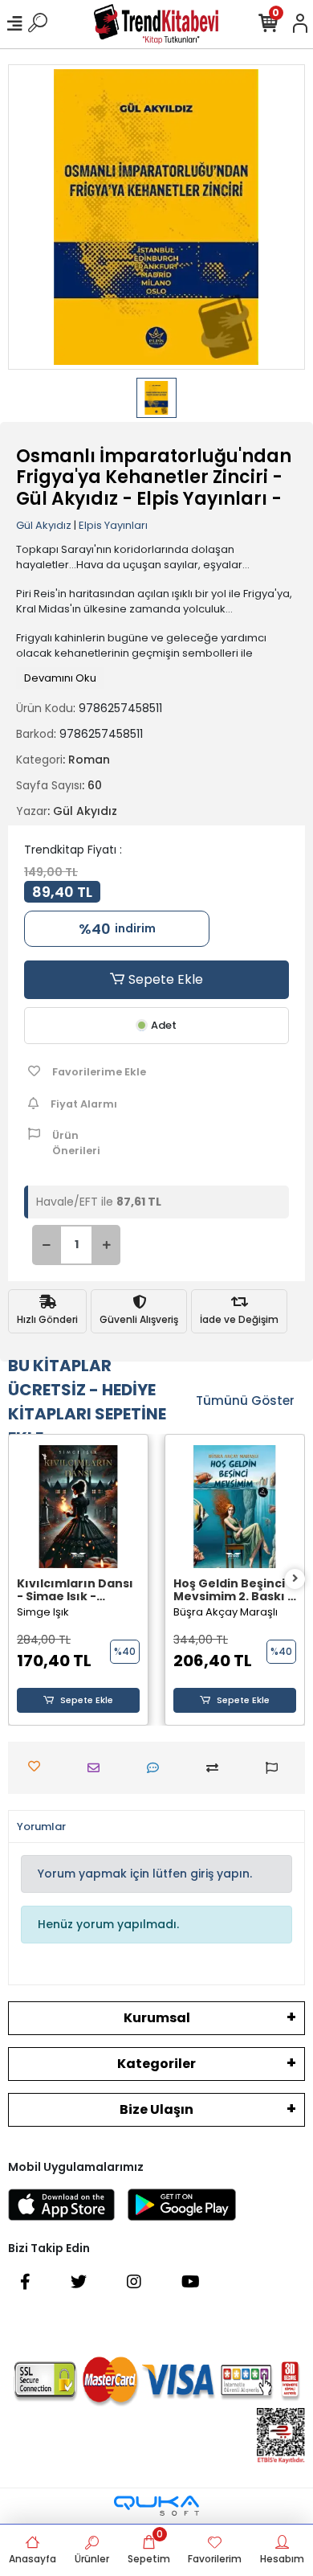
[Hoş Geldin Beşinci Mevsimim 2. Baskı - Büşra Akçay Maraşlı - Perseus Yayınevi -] (235, 1507)
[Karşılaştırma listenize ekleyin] (216, 1768)
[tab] (41, 1827)
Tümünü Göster (245, 1401)
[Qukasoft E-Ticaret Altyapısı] (156, 2506)
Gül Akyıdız (44, 525)
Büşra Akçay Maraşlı (226, 1612)
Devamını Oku (60, 678)
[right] (295, 1579)
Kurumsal (157, 2018)
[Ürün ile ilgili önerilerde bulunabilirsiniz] (276, 1768)
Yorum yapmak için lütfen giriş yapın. (145, 1874)
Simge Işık (43, 1612)
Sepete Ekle (164, 979)
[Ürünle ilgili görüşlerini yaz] (157, 1768)
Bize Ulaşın (156, 2109)
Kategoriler (156, 2064)
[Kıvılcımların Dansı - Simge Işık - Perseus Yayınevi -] (78, 1507)
